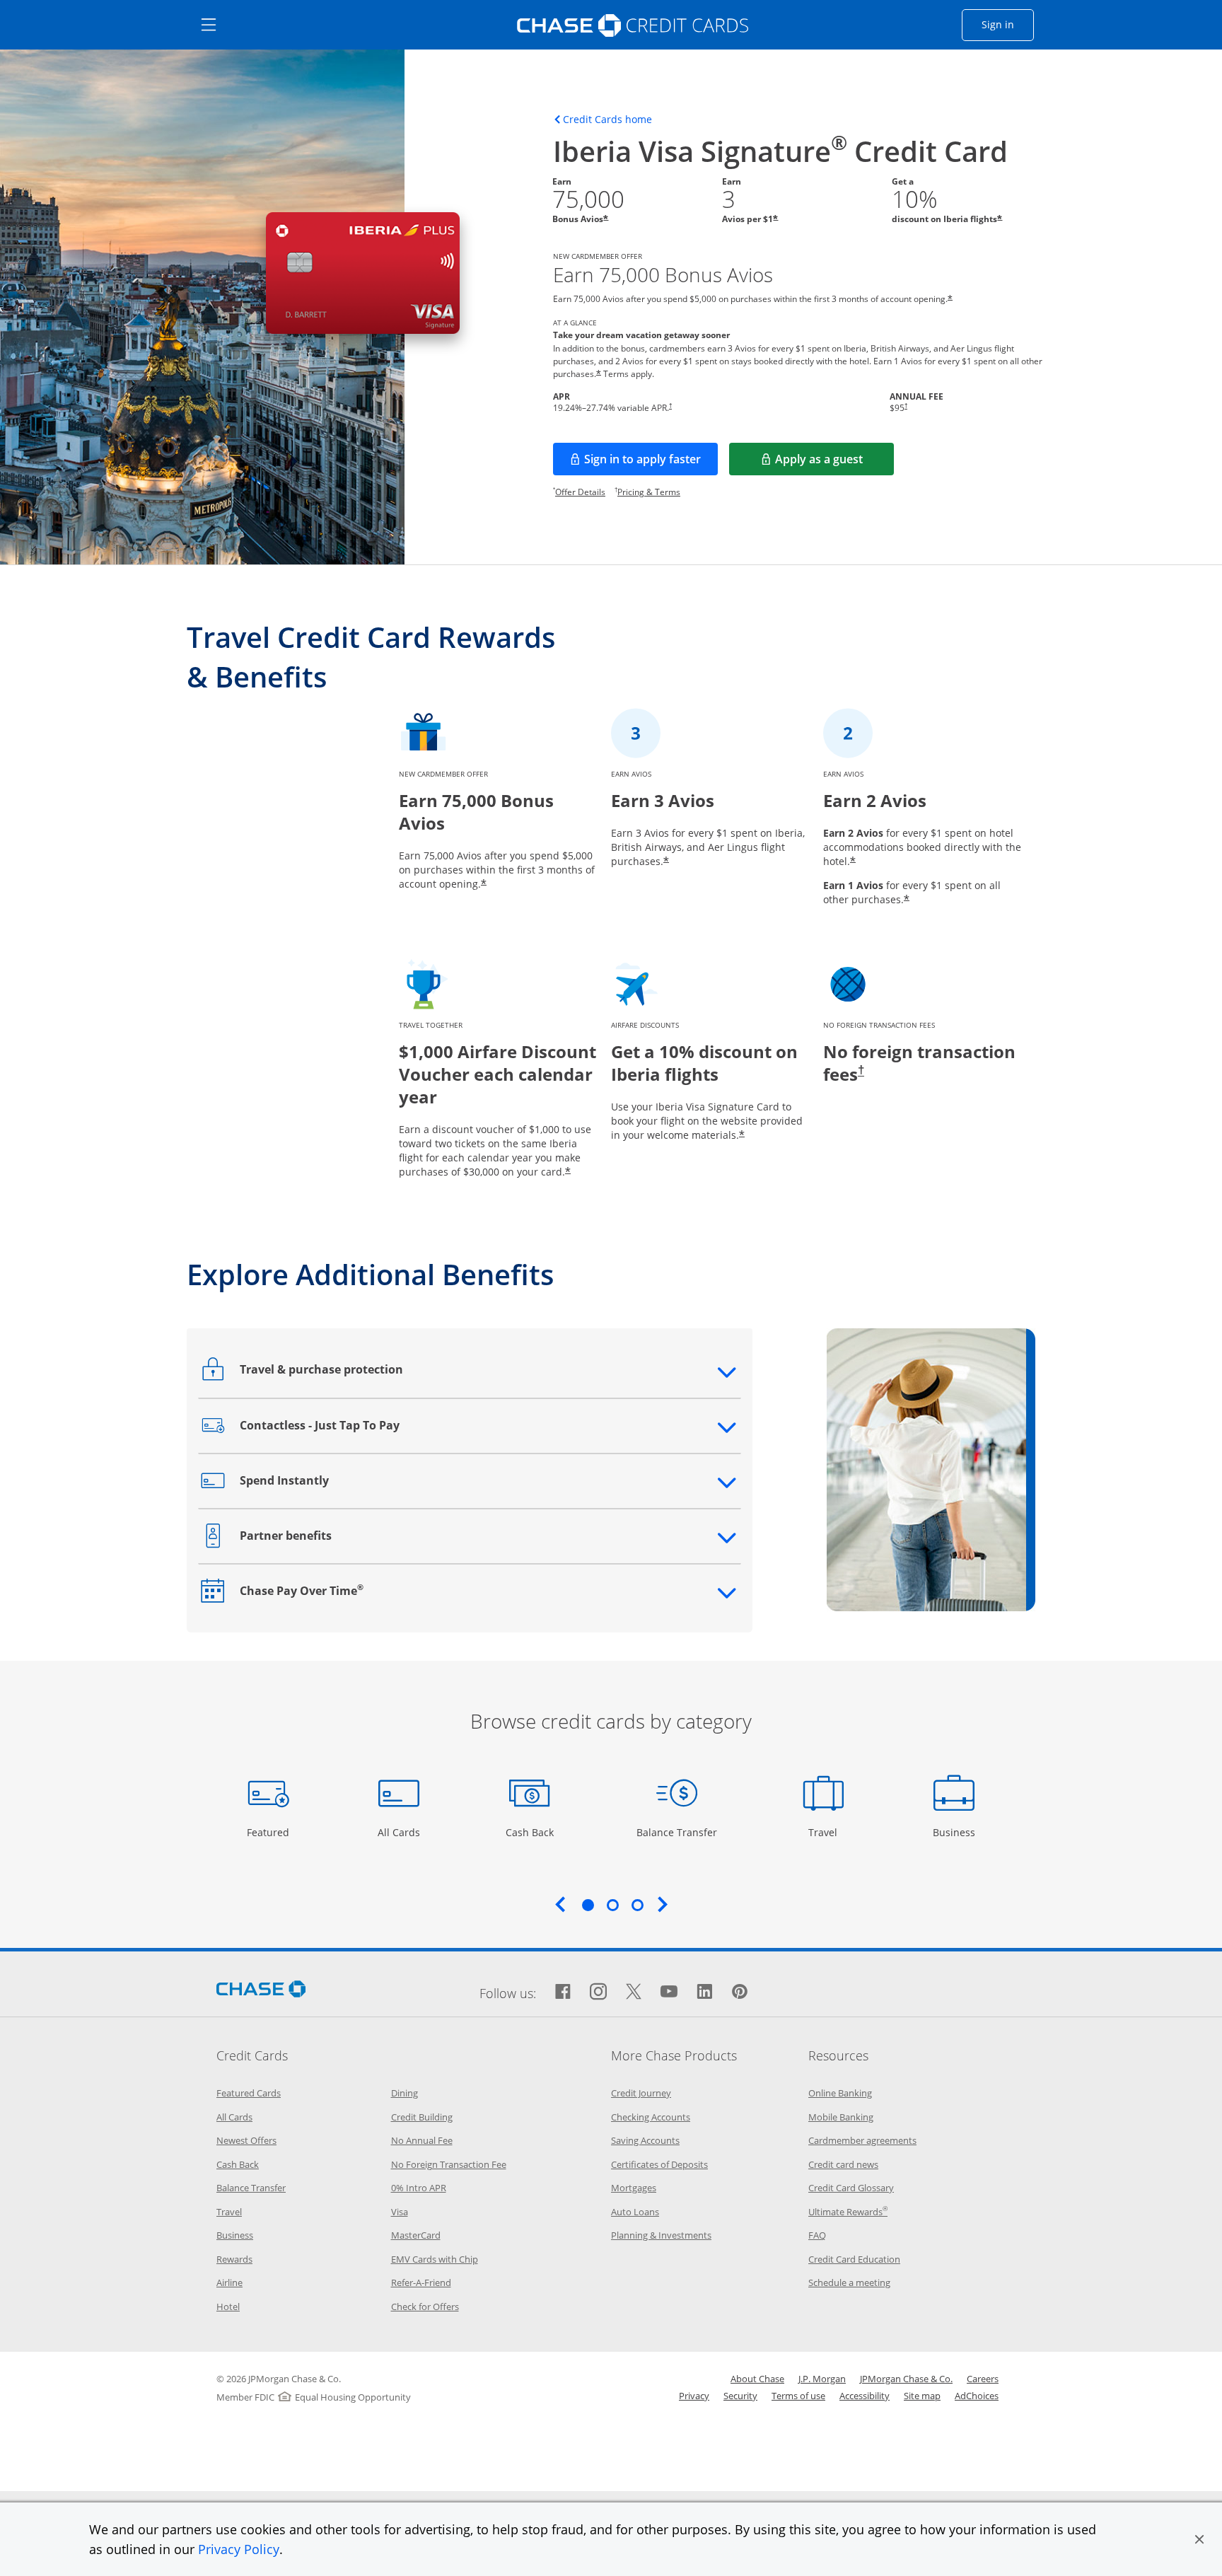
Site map (922, 2396)
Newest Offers (246, 2140)
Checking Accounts (651, 2117)
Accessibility (865, 2396)
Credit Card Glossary (851, 2188)
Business (956, 1832)
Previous (560, 1904)
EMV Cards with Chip (435, 2259)
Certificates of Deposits (659, 2164)
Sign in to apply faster (651, 463)
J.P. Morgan (822, 2379)
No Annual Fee (422, 2140)
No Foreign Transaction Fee (449, 2164)
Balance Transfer (677, 1832)
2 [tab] (612, 1905)
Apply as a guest (834, 463)
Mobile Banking (841, 2117)
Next (663, 1904)
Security (740, 2396)
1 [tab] (588, 1905)
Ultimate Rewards (848, 2212)
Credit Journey (641, 2093)
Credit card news (843, 2164)
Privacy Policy (239, 2549)
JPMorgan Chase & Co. (906, 2379)
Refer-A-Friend (421, 2282)
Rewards (234, 2259)
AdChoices (977, 2396)
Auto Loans (635, 2212)
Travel (828, 1832)
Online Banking (840, 2093)
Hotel (228, 2307)
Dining (405, 2093)
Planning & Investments (661, 2235)
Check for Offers (425, 2307)
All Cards (401, 1832)
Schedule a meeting (849, 2282)
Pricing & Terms (649, 492)
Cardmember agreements (862, 2140)
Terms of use (798, 2396)
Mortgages (634, 2188)
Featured (270, 1832)
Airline (229, 2282)
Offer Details (580, 492)
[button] (1199, 2539)
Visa (400, 2212)
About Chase (757, 2379)
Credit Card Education (854, 2259)
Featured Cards (249, 2093)
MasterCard (416, 2235)
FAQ (817, 2235)
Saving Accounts (645, 2140)
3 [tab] (637, 1905)
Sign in (1008, 24)
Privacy (694, 2396)
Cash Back (530, 1832)
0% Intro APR (419, 2188)
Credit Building (422, 2117)
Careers (983, 2379)
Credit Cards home (607, 120)
